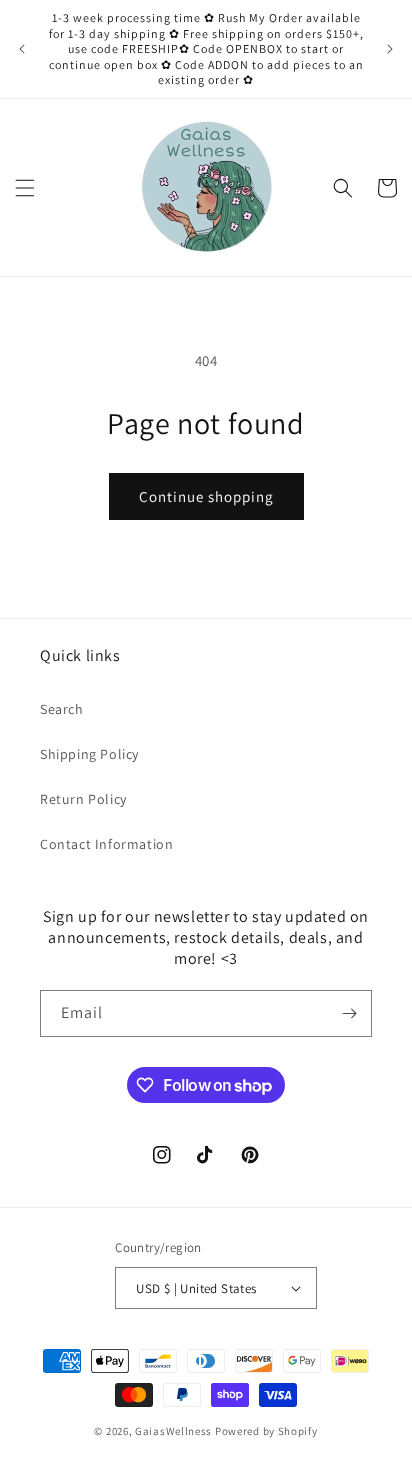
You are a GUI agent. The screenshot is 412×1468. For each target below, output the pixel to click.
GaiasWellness (173, 1431)
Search (62, 709)
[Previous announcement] (22, 49)
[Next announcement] (390, 49)
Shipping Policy (89, 754)
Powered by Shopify (266, 1431)
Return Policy (83, 799)
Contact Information (106, 844)
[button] (25, 188)
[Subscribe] (349, 1013)
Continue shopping (206, 496)
